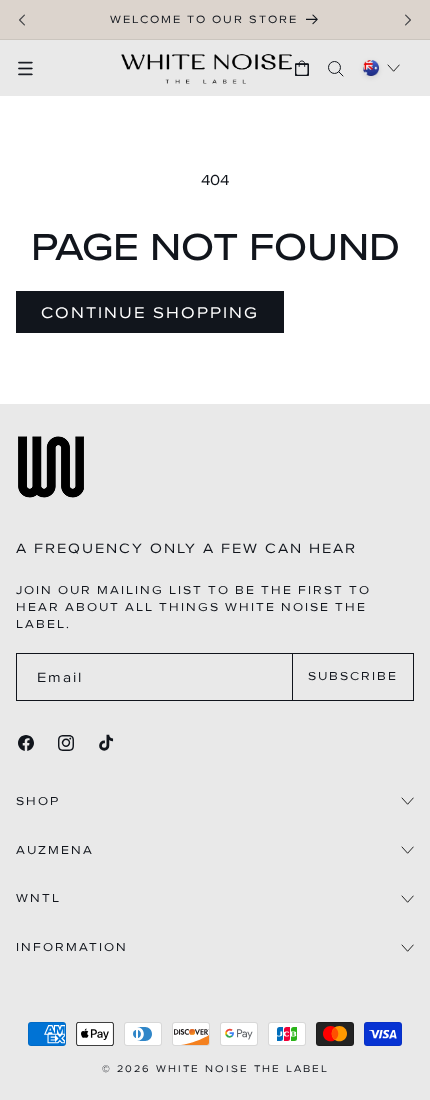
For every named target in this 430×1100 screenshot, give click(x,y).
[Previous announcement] (22, 20)
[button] (35, 68)
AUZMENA (55, 850)
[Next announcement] (408, 20)
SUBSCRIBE (353, 676)
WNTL (38, 898)
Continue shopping (150, 312)
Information (72, 947)
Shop (38, 801)
